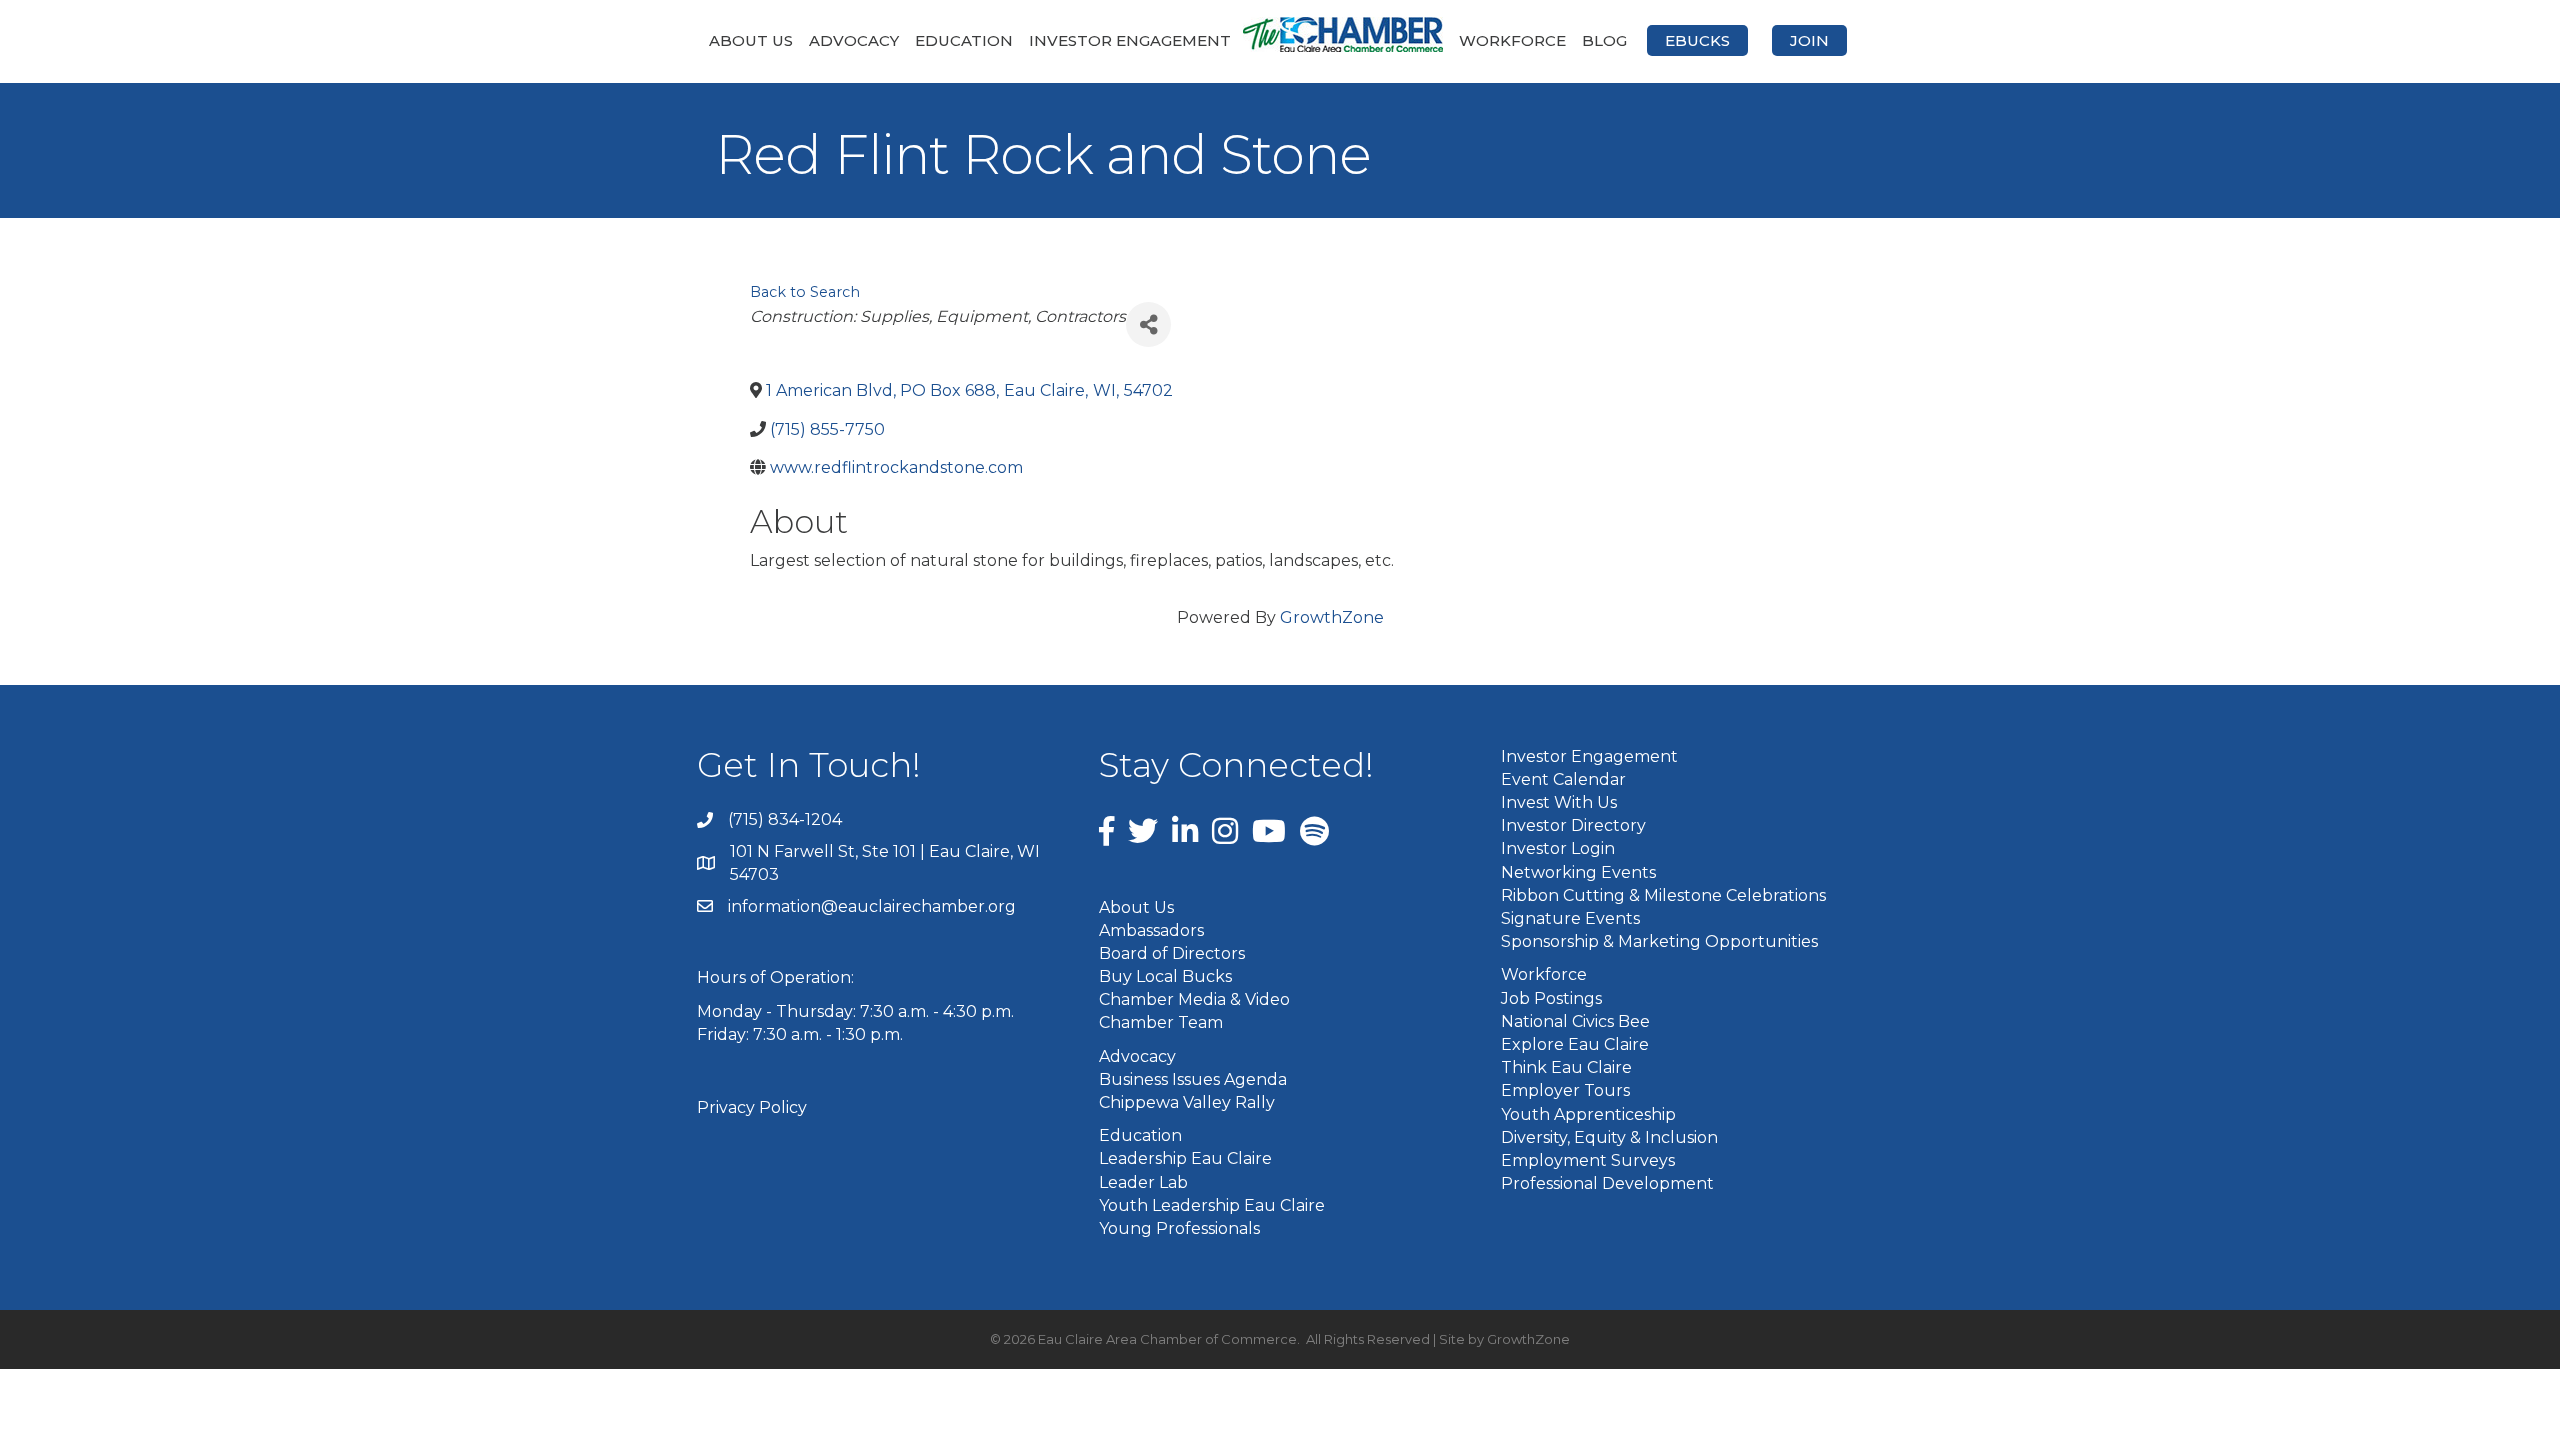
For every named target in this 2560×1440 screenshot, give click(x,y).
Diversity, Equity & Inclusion (1609, 1137)
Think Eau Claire (1566, 1067)
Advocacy (854, 40)
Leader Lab (1143, 1182)
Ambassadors (1151, 930)
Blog (1604, 40)
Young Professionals (1179, 1228)
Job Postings (1551, 998)
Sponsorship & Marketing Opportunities (1659, 941)
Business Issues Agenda (1193, 1079)
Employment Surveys (1588, 1160)
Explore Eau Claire (1575, 1044)
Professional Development (1607, 1183)
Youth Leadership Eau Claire (1212, 1205)
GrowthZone (1332, 617)
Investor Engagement (1130, 40)
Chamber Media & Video (1194, 999)
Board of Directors (1172, 953)
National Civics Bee (1575, 1021)
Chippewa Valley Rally (1187, 1102)
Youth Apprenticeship (1588, 1114)
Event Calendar (1563, 779)
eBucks (1697, 40)
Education (964, 40)
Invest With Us (1559, 802)
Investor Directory (1573, 825)
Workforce (1512, 40)
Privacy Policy (752, 1107)
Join (1809, 40)
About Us (751, 40)
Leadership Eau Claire (1185, 1158)
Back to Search (805, 292)
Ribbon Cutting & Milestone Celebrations (1663, 895)
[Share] (1148, 324)
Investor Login (1558, 848)
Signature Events (1570, 918)
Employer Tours (1565, 1090)
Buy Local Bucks (1165, 976)
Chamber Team (1161, 1022)
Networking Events (1578, 872)
